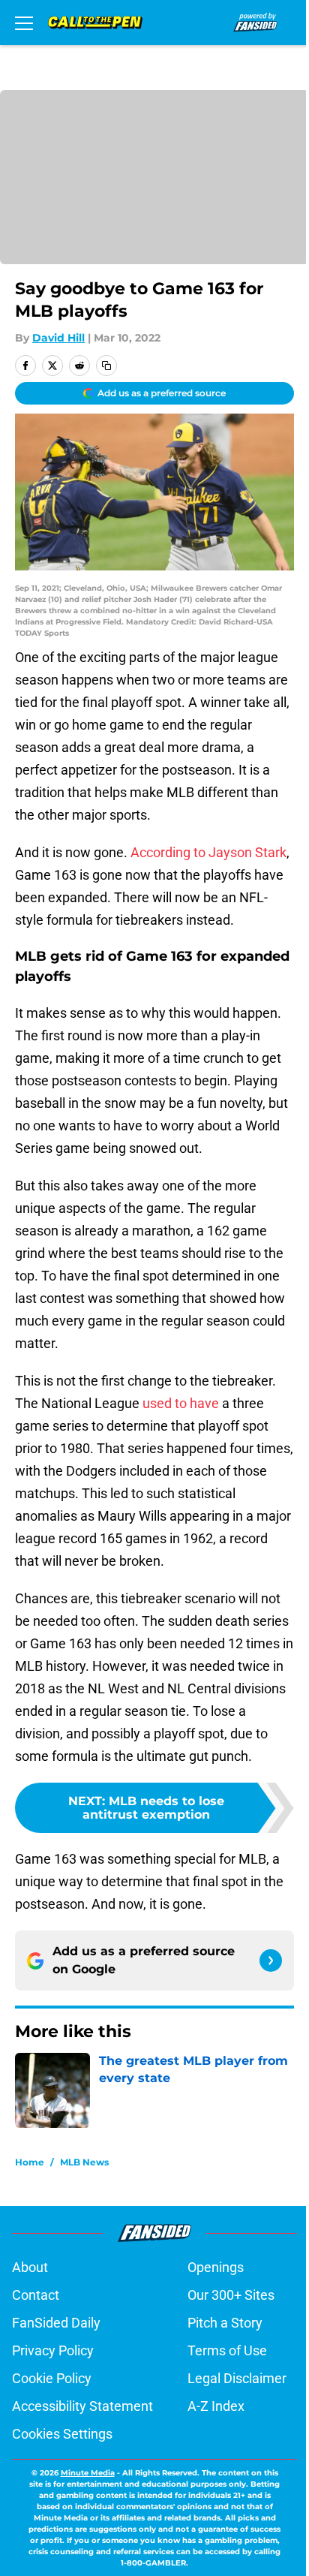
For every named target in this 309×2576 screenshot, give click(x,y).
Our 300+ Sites (231, 2295)
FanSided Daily (56, 2323)
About (30, 2267)
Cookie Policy (52, 2378)
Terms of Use (227, 2350)
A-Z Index (216, 2406)
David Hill (58, 338)
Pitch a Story (225, 2323)
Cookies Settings (62, 2434)
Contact (36, 2295)
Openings (216, 2267)
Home (30, 2162)
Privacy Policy (53, 2350)
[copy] (106, 366)
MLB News (84, 2162)
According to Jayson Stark (208, 852)
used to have (181, 1403)
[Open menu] (24, 23)
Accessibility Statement (82, 2406)
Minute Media (88, 2473)
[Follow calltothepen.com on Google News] (271, 1961)
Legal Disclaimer (237, 2378)
